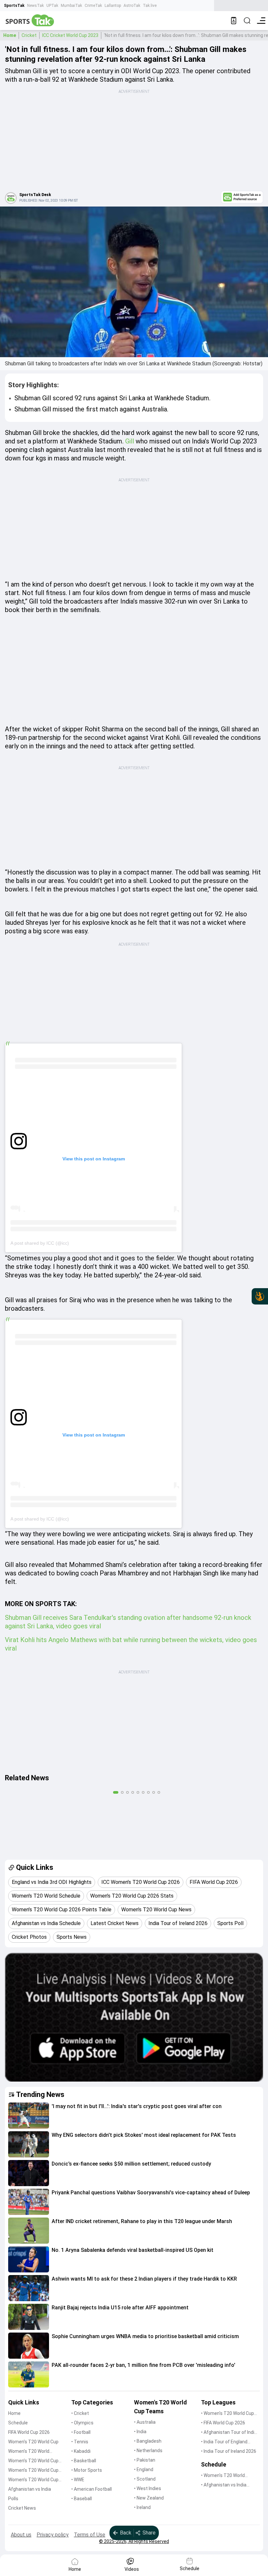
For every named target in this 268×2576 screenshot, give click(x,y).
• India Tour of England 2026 (224, 2442)
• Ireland (142, 2507)
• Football (81, 2432)
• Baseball (82, 2499)
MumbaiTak (71, 6)
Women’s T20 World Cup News (33, 2480)
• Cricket (80, 2413)
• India (140, 2432)
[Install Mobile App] (234, 21)
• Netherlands (148, 2451)
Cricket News (22, 2508)
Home (10, 35)
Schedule (18, 2423)
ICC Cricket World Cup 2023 (70, 35)
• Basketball (84, 2461)
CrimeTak (93, 6)
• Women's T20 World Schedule (223, 2476)
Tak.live (150, 6)
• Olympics (82, 2423)
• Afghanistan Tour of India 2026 (229, 2433)
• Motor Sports (87, 2470)
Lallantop (113, 6)
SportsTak (14, 6)
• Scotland (145, 2479)
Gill (130, 441)
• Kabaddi (81, 2451)
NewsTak (35, 6)
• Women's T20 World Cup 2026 (227, 2414)
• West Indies (148, 2488)
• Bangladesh (148, 2441)
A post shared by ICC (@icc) (40, 1243)
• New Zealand (149, 2498)
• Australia (145, 2422)
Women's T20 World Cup (33, 2442)
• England (144, 2469)
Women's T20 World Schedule (29, 2452)
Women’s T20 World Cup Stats (33, 2461)
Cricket (29, 35)
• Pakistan (145, 2460)
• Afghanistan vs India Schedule (224, 2485)
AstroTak (132, 6)
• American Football (92, 2489)
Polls (13, 2499)
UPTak (52, 6)
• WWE (78, 2480)
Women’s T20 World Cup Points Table (33, 2471)
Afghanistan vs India (30, 2489)
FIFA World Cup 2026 (29, 2432)
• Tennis (80, 2442)
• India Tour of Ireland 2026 (229, 2451)
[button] (29, 2116)
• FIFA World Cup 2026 (223, 2423)
